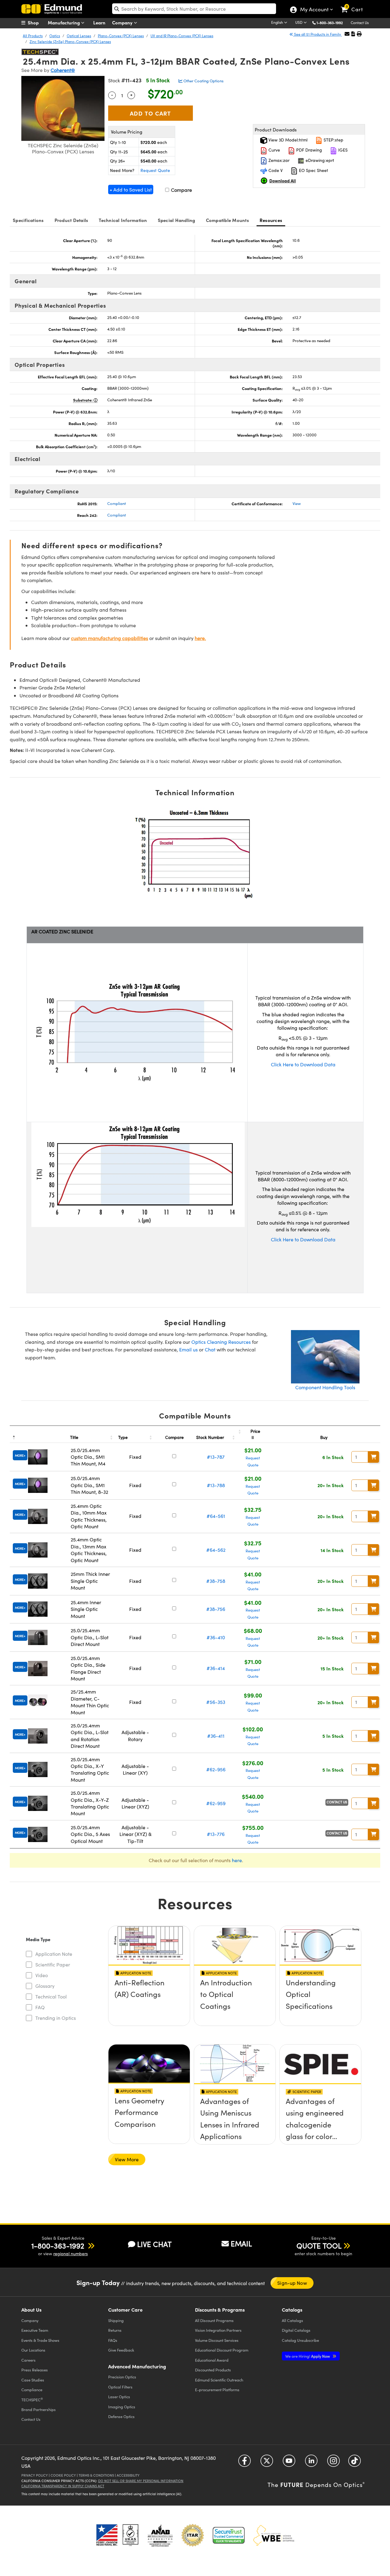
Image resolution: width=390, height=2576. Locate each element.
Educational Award (212, 2360)
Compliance (32, 2390)
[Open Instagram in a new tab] (333, 2463)
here (237, 1860)
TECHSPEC (32, 2399)
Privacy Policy (35, 2475)
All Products (33, 36)
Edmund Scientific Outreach (219, 2380)
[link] (355, 5)
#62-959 (216, 1803)
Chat (210, 1349)
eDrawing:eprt (319, 160)
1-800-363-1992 (330, 23)
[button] (332, 22)
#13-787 (216, 1457)
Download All (283, 181)
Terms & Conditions (96, 2475)
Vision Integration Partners (218, 2330)
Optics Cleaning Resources (221, 1342)
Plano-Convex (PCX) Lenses (121, 36)
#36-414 (216, 1668)
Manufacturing (64, 22)
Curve (274, 150)
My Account (314, 10)
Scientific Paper (53, 1964)
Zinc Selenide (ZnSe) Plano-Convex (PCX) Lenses (70, 41)
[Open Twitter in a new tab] (267, 2463)
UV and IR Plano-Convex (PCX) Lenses (182, 36)
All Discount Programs (214, 2320)
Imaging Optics (122, 2407)
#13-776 (216, 1834)
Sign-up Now (292, 2283)
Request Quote (155, 170)
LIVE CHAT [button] (154, 2244)
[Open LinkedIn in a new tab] (311, 2463)
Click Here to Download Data (303, 1064)
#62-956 (216, 1769)
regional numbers (71, 2254)
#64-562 (216, 1550)
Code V (275, 170)
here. (200, 638)
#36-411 (216, 1736)
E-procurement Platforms (217, 2390)
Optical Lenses (79, 36)
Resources (271, 220)
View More (127, 2159)
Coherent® (63, 70)
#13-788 (216, 1485)
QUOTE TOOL (319, 2245)
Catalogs (292, 2320)
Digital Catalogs (296, 2330)
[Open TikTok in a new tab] (355, 2463)
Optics (55, 36)
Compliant (117, 503)
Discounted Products (213, 2370)
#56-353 (216, 1702)
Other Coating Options (203, 81)
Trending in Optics (56, 2018)
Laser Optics (119, 2397)
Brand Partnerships (39, 2409)
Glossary (45, 1986)
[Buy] (374, 1457)
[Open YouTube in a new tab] (289, 2463)
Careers (28, 2360)
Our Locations (33, 2350)
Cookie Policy (63, 2475)
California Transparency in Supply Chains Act (63, 2486)
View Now (149, 2000)
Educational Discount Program (222, 2350)
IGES (342, 150)
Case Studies (33, 2380)
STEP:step (333, 140)
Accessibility (128, 2475)
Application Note (54, 1954)
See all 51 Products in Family (317, 34)
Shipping (116, 2320)
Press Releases (35, 2370)
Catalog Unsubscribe (300, 2340)
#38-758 (216, 1581)
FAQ (40, 2007)
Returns (115, 2330)
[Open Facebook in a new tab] (245, 2463)
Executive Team (35, 2330)
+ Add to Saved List (131, 190)
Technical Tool (51, 1996)
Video (42, 1975)
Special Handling (177, 220)
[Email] (347, 34)
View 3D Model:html (287, 140)
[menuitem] (37, 23)
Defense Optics (121, 2416)
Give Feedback (121, 2350)
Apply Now (308, 2356)
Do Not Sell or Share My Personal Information (141, 2481)
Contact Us (360, 23)
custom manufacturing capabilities (110, 638)
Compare (181, 190)
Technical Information (123, 220)
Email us (188, 1349)
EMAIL (241, 2243)
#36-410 (216, 1637)
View (297, 503)
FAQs (113, 2340)
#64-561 (216, 1516)
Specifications (28, 220)
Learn (99, 22)
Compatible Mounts (227, 220)
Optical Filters (120, 2387)
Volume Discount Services (217, 2340)
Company (123, 22)
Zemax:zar (278, 160)
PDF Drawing (308, 150)
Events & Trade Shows (40, 2340)
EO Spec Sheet (313, 170)
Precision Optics (122, 2377)
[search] (194, 9)
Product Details (71, 220)
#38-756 (216, 1609)
